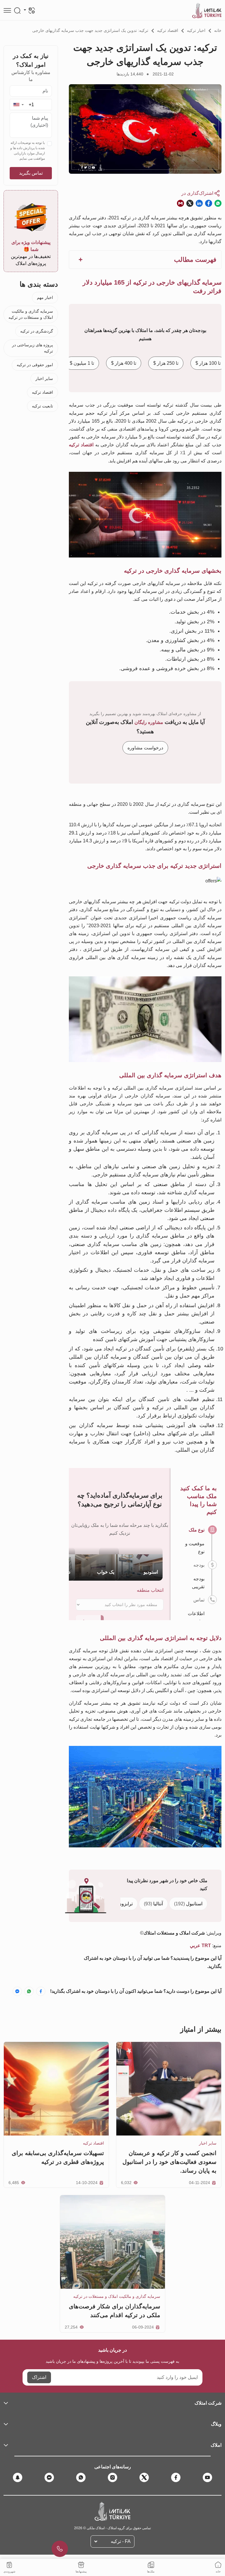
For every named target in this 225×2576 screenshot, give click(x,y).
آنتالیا (153, 1904)
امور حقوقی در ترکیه (35, 365)
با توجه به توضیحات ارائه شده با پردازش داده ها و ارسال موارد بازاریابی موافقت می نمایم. (28, 151)
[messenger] (49, 2477)
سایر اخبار (44, 378)
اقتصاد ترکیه (168, 30)
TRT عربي (200, 1946)
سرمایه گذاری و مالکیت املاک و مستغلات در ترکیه (31, 314)
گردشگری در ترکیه (37, 331)
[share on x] (190, 203)
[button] (18, 105)
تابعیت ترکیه (42, 406)
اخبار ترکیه (196, 30)
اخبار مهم (45, 297)
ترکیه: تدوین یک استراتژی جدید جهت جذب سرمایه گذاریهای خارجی (90, 30)
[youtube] (207, 2477)
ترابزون (121, 1904)
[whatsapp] (81, 2477)
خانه (218, 30)
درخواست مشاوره (145, 748)
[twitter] (144, 2477)
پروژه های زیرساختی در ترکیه (33, 348)
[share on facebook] (209, 203)
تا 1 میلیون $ (82, 363)
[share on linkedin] (199, 203)
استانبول (188, 1904)
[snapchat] (18, 2477)
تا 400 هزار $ (124, 363)
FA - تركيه (121, 2541)
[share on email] (180, 203)
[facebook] (176, 2477)
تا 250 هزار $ (166, 363)
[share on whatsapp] (218, 203)
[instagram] (112, 2477)
